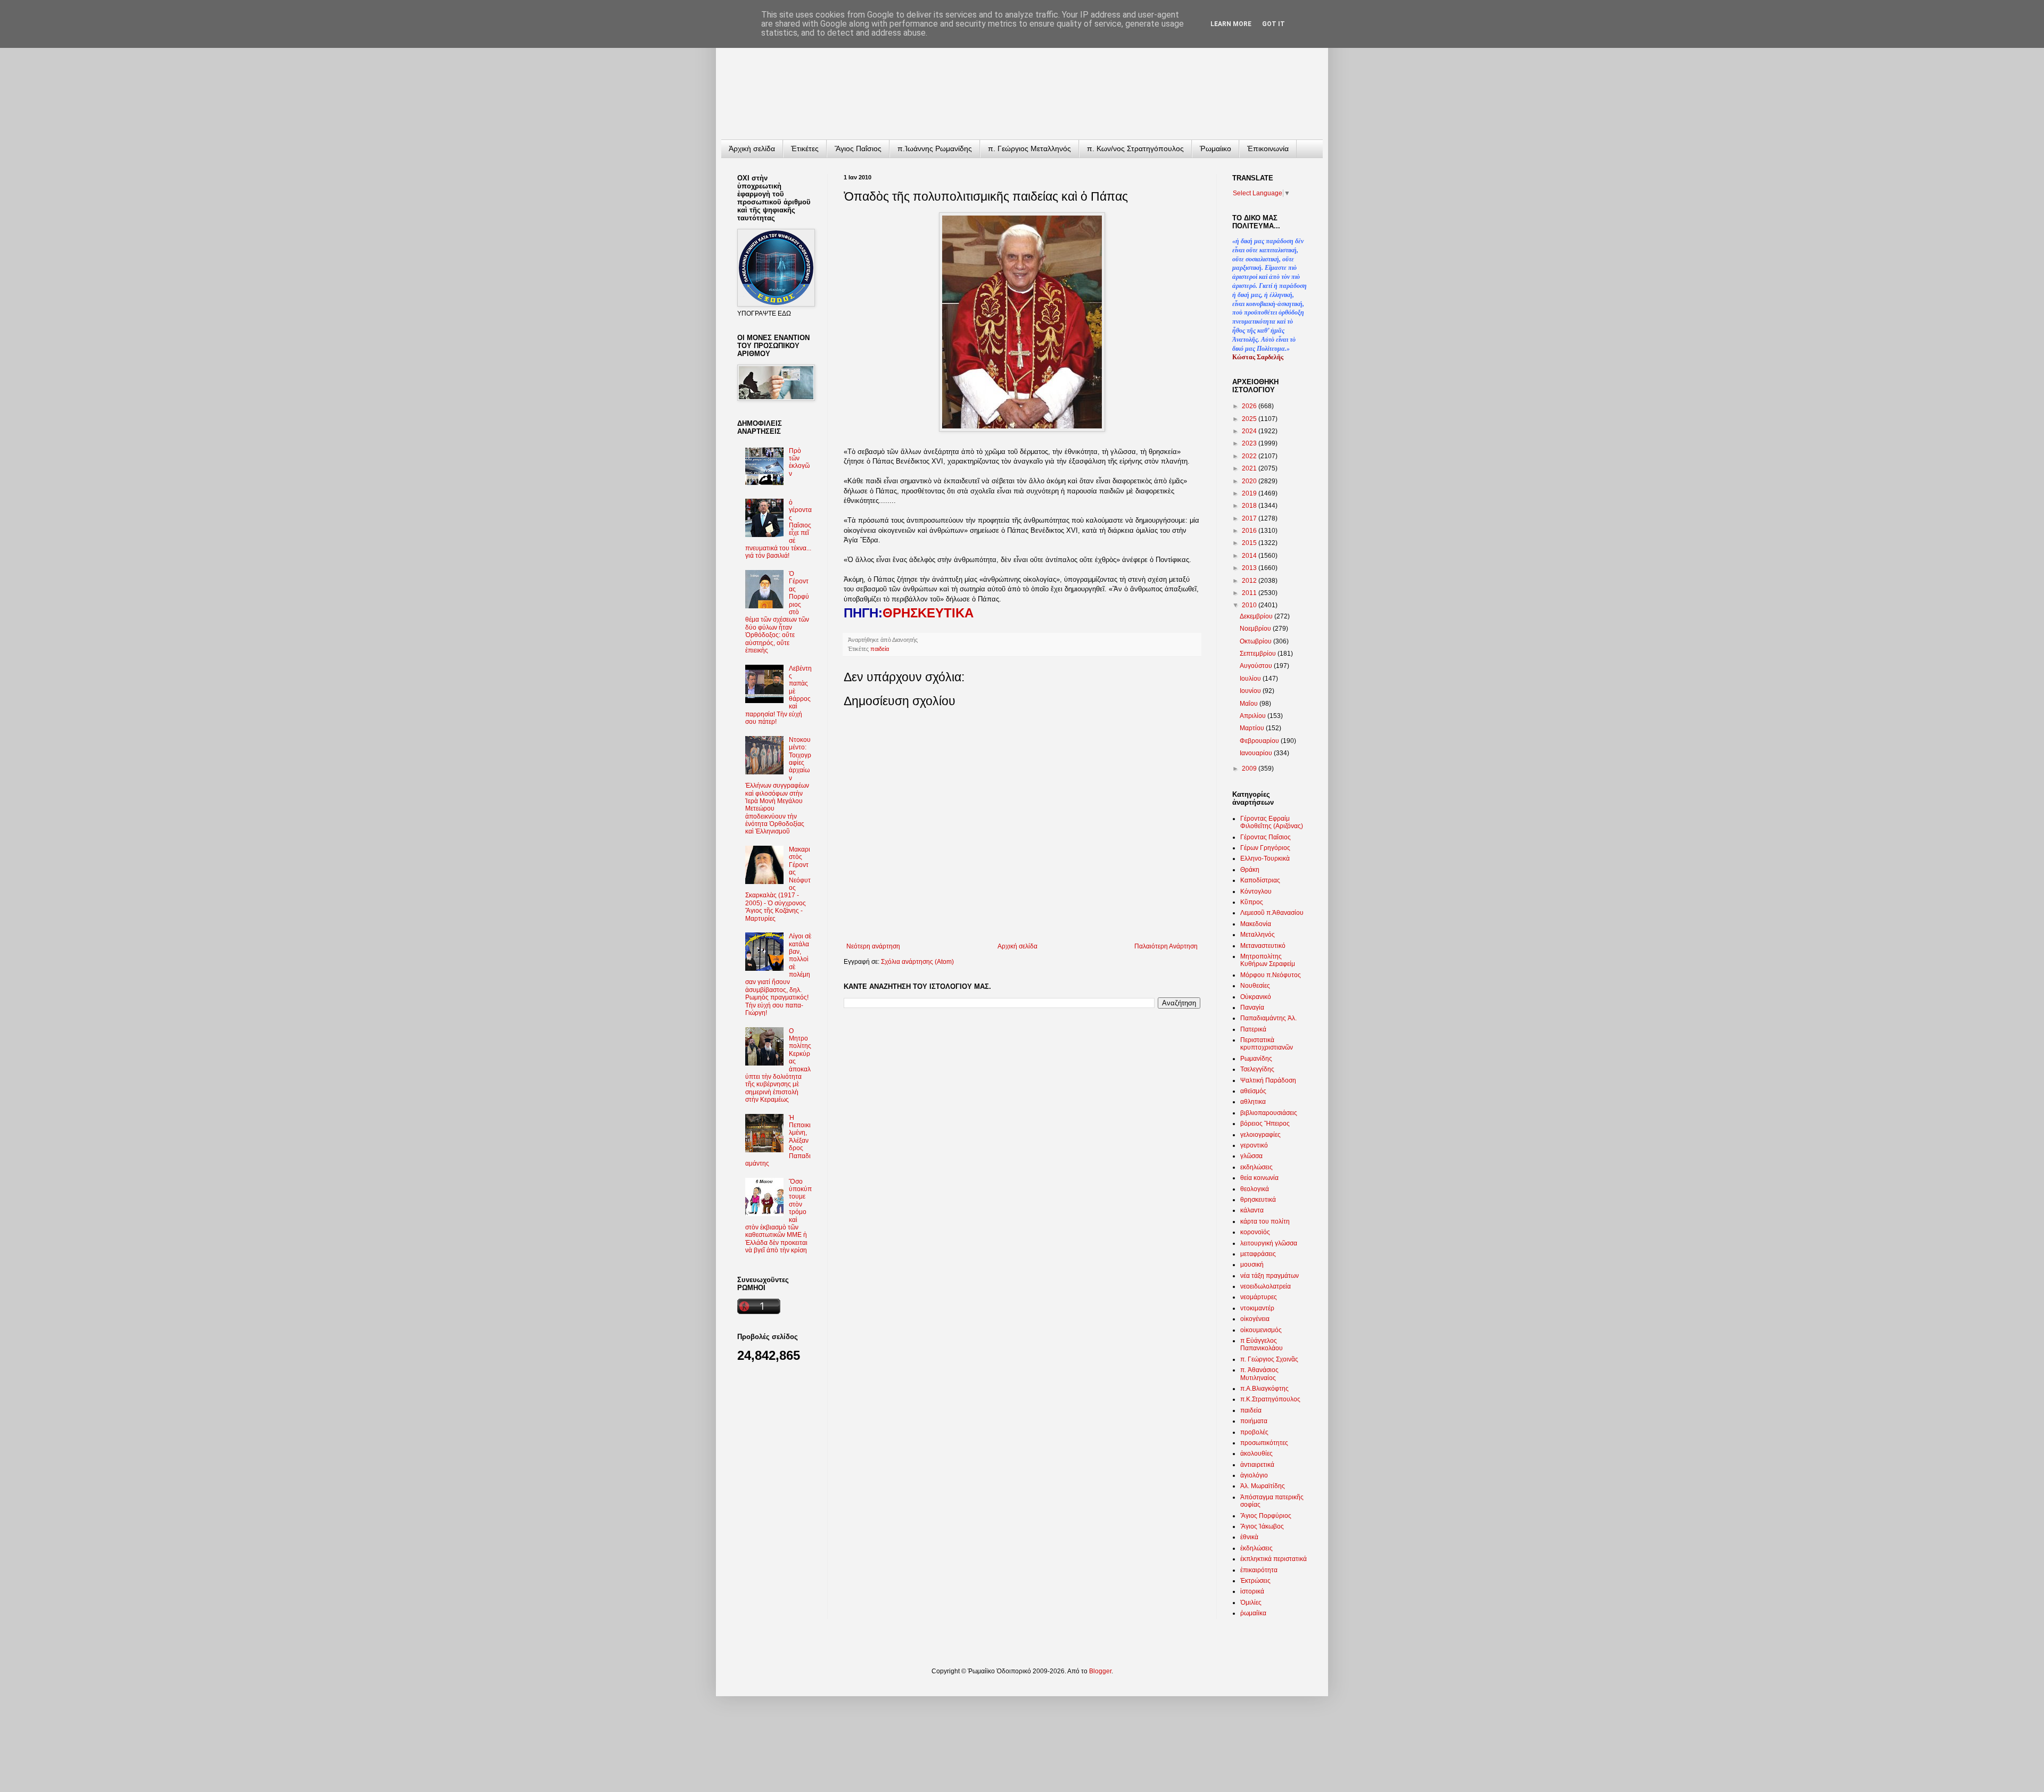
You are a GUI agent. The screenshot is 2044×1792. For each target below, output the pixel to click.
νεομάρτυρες (1259, 1297)
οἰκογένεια (1255, 1319)
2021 (1250, 468)
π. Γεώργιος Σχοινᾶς (1269, 1359)
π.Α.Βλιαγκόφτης (1264, 1389)
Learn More (1231, 24)
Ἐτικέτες (805, 148)
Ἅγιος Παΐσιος (858, 148)
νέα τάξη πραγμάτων (1270, 1276)
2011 (1250, 593)
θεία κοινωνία (1259, 1178)
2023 (1250, 443)
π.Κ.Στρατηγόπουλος (1270, 1399)
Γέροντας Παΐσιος (1266, 837)
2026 (1250, 406)
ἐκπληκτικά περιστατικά (1274, 1559)
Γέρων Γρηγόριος (1265, 848)
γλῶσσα (1251, 1156)
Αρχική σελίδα (1017, 946)
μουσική (1252, 1265)
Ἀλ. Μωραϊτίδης (1263, 1486)
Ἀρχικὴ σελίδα (752, 148)
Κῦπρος (1252, 902)
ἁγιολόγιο (1254, 1475)
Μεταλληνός (1258, 935)
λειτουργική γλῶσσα (1269, 1243)
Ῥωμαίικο (1215, 148)
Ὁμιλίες (1251, 1603)
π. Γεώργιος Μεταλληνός (1029, 148)
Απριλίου (1254, 716)
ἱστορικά (1252, 1591)
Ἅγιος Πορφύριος (1266, 1516)
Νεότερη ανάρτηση (873, 946)
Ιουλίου (1251, 679)
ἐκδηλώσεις (1256, 1548)
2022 (1250, 456)
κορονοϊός (1255, 1232)
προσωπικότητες (1264, 1443)
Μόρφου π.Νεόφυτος (1271, 975)
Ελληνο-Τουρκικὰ (1265, 858)
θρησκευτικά (1258, 1200)
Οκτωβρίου (1256, 641)
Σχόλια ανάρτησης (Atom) (917, 962)
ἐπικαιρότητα (1259, 1570)
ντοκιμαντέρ (1257, 1308)
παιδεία (880, 649)
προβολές (1254, 1432)
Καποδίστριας (1260, 880)
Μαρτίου (1253, 728)
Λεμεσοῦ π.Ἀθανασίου (1272, 913)
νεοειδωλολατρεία (1266, 1286)
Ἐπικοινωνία (1268, 148)
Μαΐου (1250, 704)
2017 (1250, 518)
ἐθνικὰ (1249, 1537)
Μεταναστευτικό (1263, 946)
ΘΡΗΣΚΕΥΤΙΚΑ (928, 613)
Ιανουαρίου (1257, 753)
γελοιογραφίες (1260, 1135)
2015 (1250, 543)
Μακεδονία (1256, 924)
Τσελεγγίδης (1257, 1069)
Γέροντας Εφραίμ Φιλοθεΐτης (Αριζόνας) (1272, 822)
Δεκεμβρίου (1257, 616)
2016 (1250, 531)
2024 (1250, 431)
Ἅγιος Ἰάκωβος (1262, 1526)
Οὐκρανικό (1256, 997)
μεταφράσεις (1258, 1254)
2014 (1250, 556)
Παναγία (1252, 1008)
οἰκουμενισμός (1261, 1330)
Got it (1274, 24)
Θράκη (1250, 870)
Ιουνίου (1251, 691)
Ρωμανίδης (1256, 1059)
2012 (1250, 581)
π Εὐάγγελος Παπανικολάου (1262, 1344)
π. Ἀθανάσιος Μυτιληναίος (1259, 1374)
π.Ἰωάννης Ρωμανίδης (935, 148)
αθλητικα (1253, 1102)
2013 (1250, 568)
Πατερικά (1253, 1029)
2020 (1250, 481)
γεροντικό (1254, 1145)
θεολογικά (1255, 1189)
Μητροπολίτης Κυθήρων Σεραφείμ (1268, 960)
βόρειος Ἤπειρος (1265, 1124)
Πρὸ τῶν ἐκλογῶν (799, 462)
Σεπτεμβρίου (1259, 654)
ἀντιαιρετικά (1257, 1465)
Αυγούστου (1257, 666)
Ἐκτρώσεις (1255, 1581)
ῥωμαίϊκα (1253, 1613)
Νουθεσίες (1255, 986)
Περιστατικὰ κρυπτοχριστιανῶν (1267, 1044)
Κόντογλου (1256, 891)
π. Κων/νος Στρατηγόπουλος (1135, 148)
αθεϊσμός (1253, 1091)
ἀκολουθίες (1256, 1454)
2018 (1250, 506)
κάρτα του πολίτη (1265, 1221)
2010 (1250, 605)
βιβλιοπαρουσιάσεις (1269, 1113)
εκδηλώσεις (1256, 1167)
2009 (1250, 769)
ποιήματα (1254, 1421)
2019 (1250, 493)
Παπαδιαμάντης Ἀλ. (1268, 1018)
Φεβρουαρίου (1260, 741)
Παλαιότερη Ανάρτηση (1166, 946)
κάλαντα (1252, 1210)
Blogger (1100, 1671)
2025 (1250, 419)
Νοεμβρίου (1256, 629)
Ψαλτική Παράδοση (1268, 1080)
